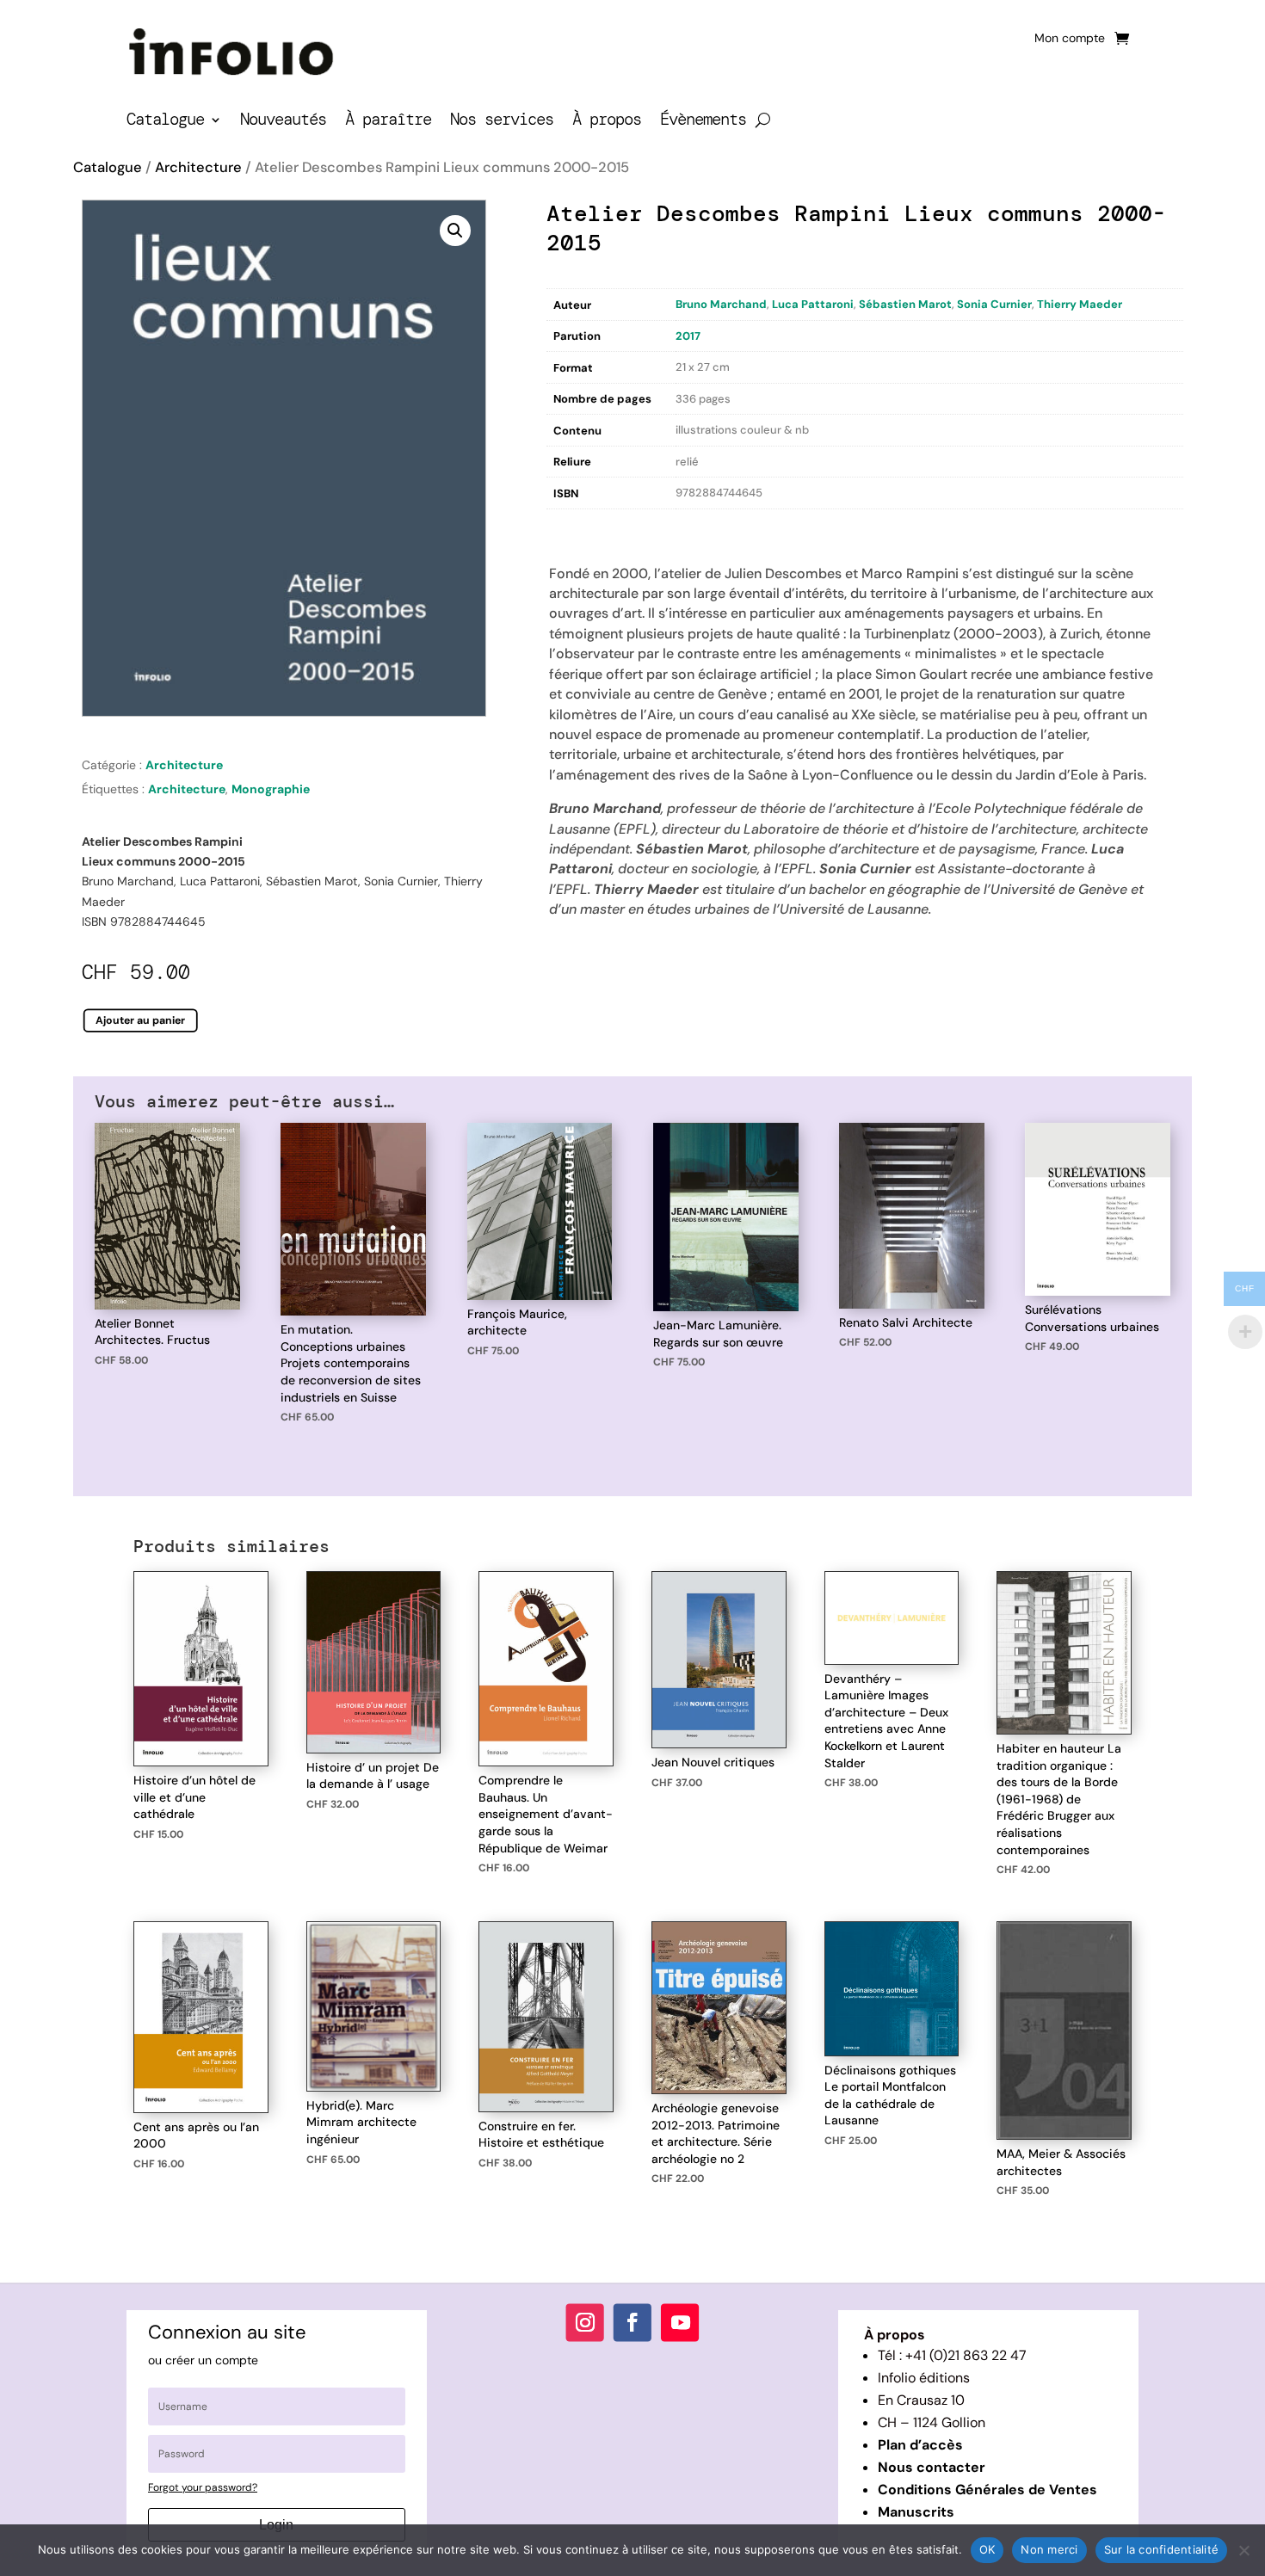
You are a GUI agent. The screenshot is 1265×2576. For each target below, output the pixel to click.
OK (987, 2549)
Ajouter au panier (141, 1020)
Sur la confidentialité (1162, 2549)
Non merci (1049, 2549)
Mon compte (1070, 39)
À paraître (388, 122)
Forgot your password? (203, 2487)
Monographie (271, 789)
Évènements (703, 122)
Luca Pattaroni (813, 304)
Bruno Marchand (721, 304)
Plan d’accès (920, 2445)
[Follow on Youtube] (680, 2322)
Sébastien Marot (905, 304)
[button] (455, 231)
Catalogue (165, 122)
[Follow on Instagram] (585, 2322)
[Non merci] (1243, 2550)
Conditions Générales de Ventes (987, 2490)
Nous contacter (932, 2467)
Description (582, 527)
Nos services (502, 122)
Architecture (198, 167)
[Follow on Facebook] (632, 2322)
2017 (688, 336)
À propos (607, 122)
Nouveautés (283, 122)
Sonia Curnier (994, 304)
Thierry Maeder (1080, 304)
